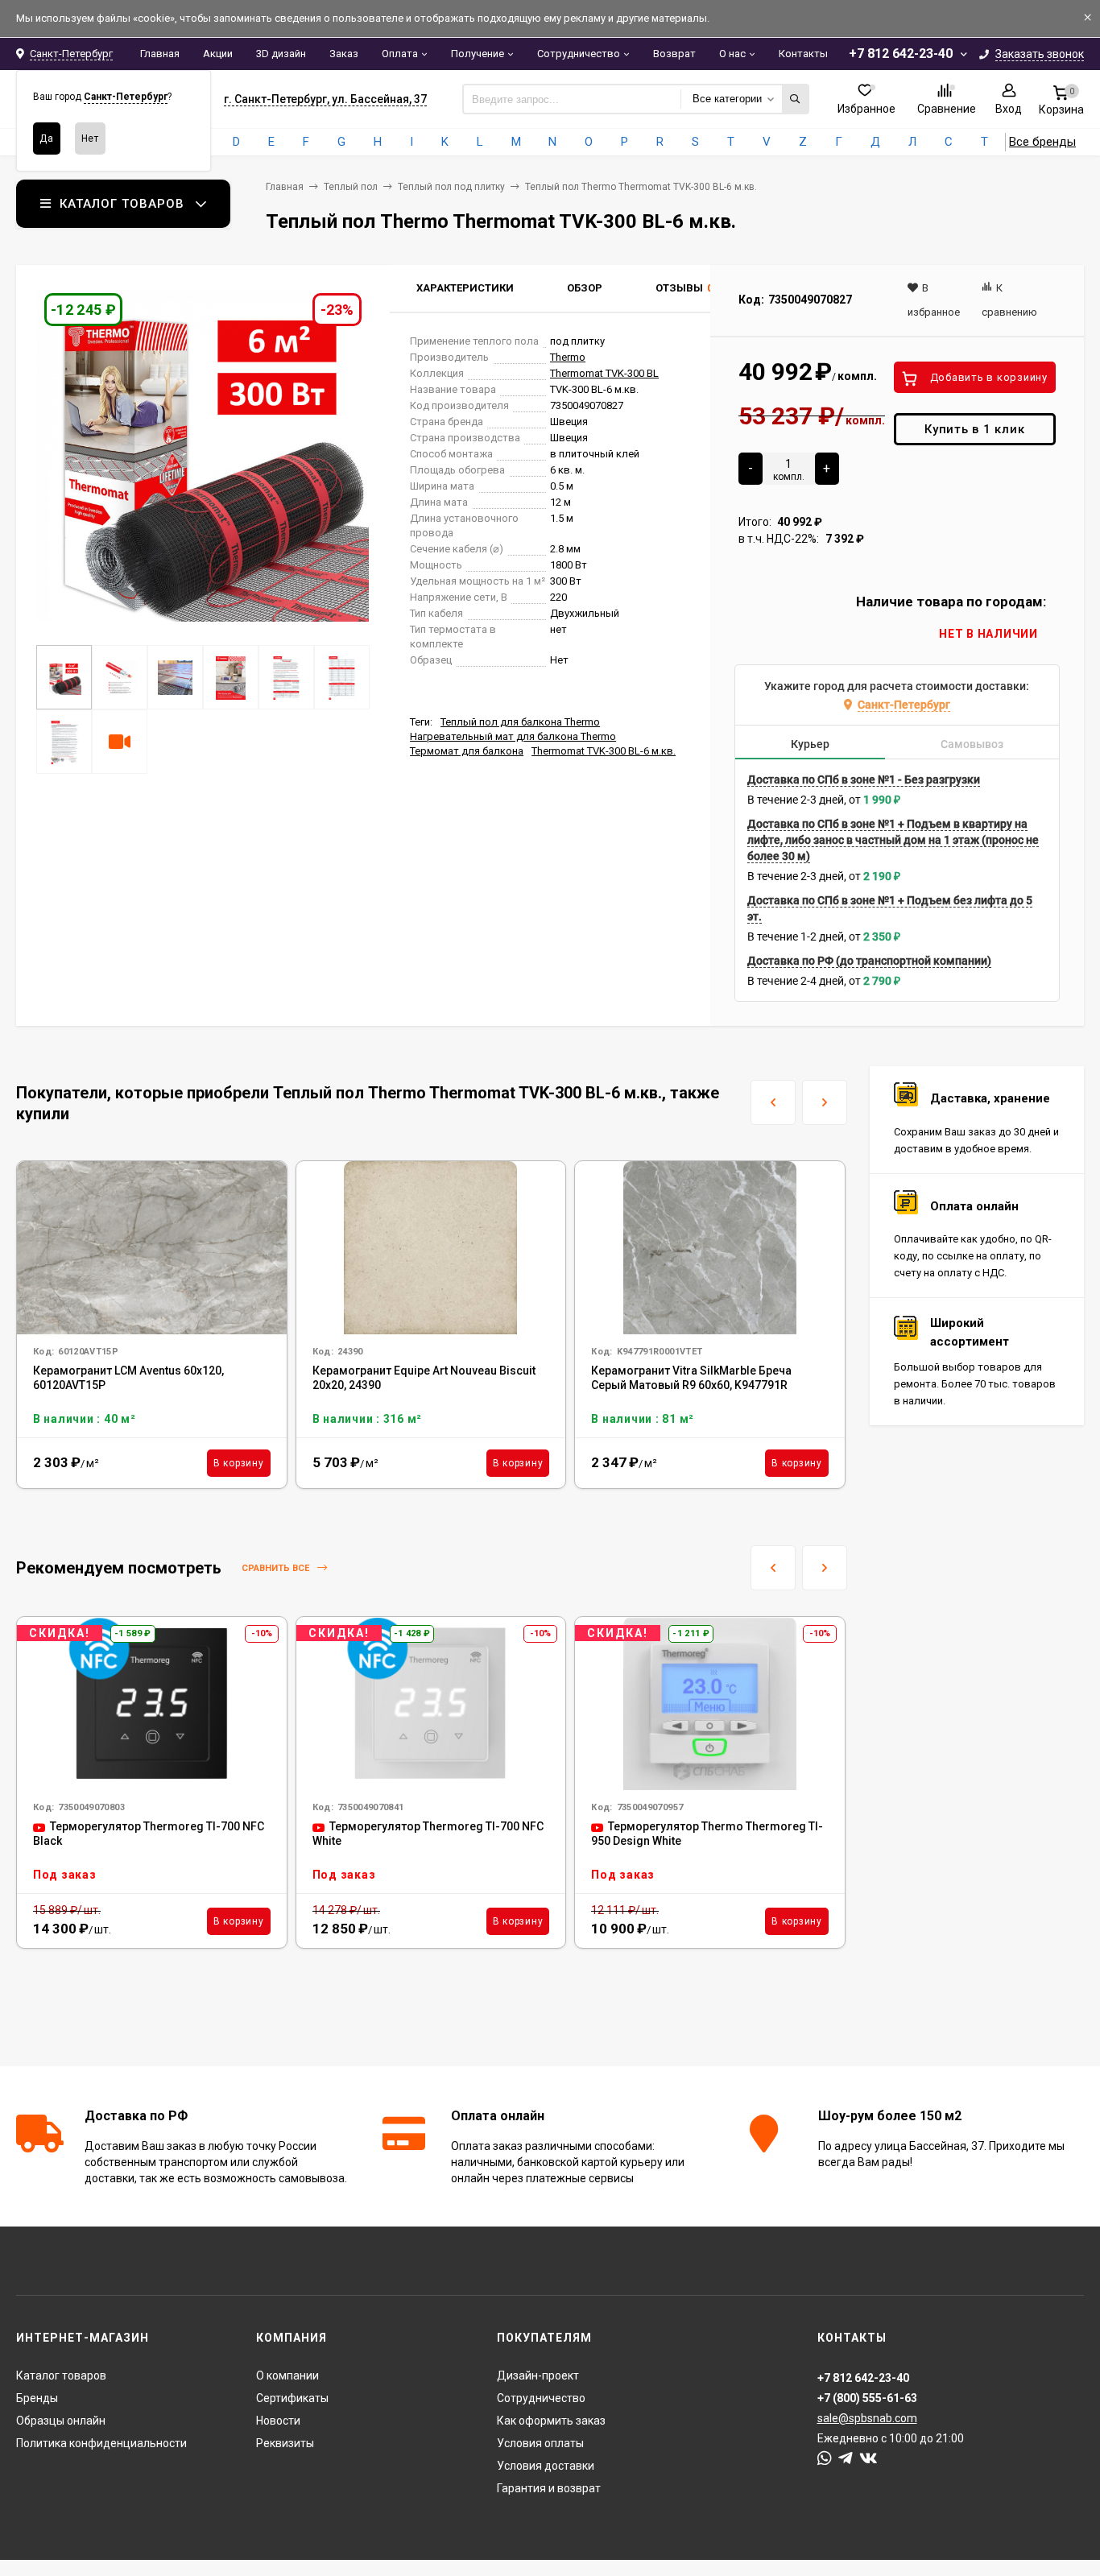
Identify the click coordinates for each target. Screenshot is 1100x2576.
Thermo (568, 357)
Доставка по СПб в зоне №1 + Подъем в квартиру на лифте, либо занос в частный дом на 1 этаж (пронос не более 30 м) (893, 840)
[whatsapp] (825, 2458)
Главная (160, 54)
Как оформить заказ (551, 2421)
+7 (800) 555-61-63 (867, 2398)
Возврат (674, 54)
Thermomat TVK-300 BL (604, 373)
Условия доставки (546, 2466)
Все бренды (1042, 142)
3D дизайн (281, 54)
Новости (278, 2421)
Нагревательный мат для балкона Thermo (513, 736)
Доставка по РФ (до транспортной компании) (869, 961)
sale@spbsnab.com (867, 2418)
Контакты (803, 54)
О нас (732, 54)
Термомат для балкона (467, 751)
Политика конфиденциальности (101, 2443)
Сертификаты (292, 2398)
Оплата (400, 54)
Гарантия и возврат (549, 2488)
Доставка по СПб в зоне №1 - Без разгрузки (864, 779)
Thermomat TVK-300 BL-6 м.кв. (604, 751)
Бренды (37, 2398)
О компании (287, 2375)
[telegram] (846, 2458)
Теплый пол (351, 187)
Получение (478, 54)
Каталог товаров (61, 2375)
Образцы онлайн (61, 2421)
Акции (218, 54)
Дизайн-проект (538, 2375)
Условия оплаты (540, 2443)
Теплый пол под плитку (451, 187)
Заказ (344, 54)
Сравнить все (277, 1569)
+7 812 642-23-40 (901, 54)
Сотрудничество (579, 54)
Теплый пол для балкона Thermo (520, 722)
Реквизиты (285, 2443)
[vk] (868, 2458)
